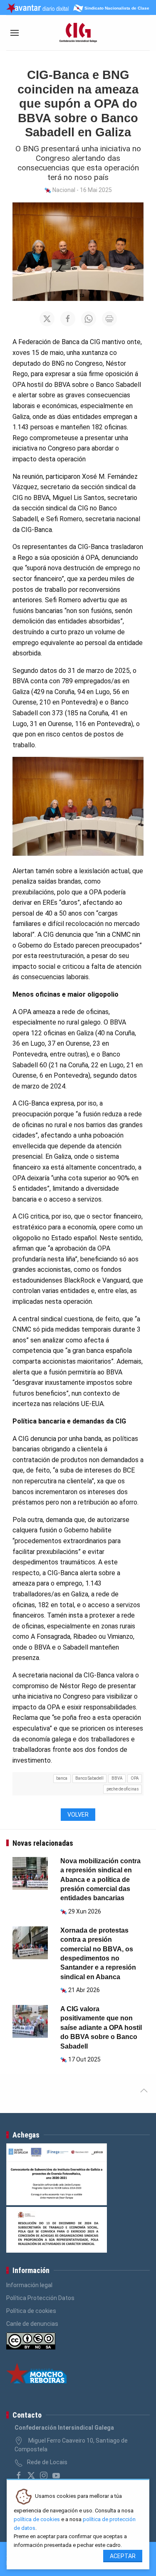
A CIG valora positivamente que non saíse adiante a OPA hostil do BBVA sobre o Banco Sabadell (101, 2028)
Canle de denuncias (32, 2324)
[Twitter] (31, 2475)
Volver (78, 1815)
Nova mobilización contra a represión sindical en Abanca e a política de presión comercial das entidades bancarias (100, 1880)
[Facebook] (19, 2475)
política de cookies (37, 2519)
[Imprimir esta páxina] (109, 319)
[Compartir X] (47, 319)
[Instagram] (44, 2475)
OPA (135, 1778)
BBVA (117, 1778)
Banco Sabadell (89, 1778)
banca (62, 1778)
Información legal (29, 2285)
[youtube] (56, 2475)
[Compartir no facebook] (68, 319)
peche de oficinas (123, 1789)
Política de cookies (31, 2311)
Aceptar (123, 2556)
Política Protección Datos (40, 2298)
